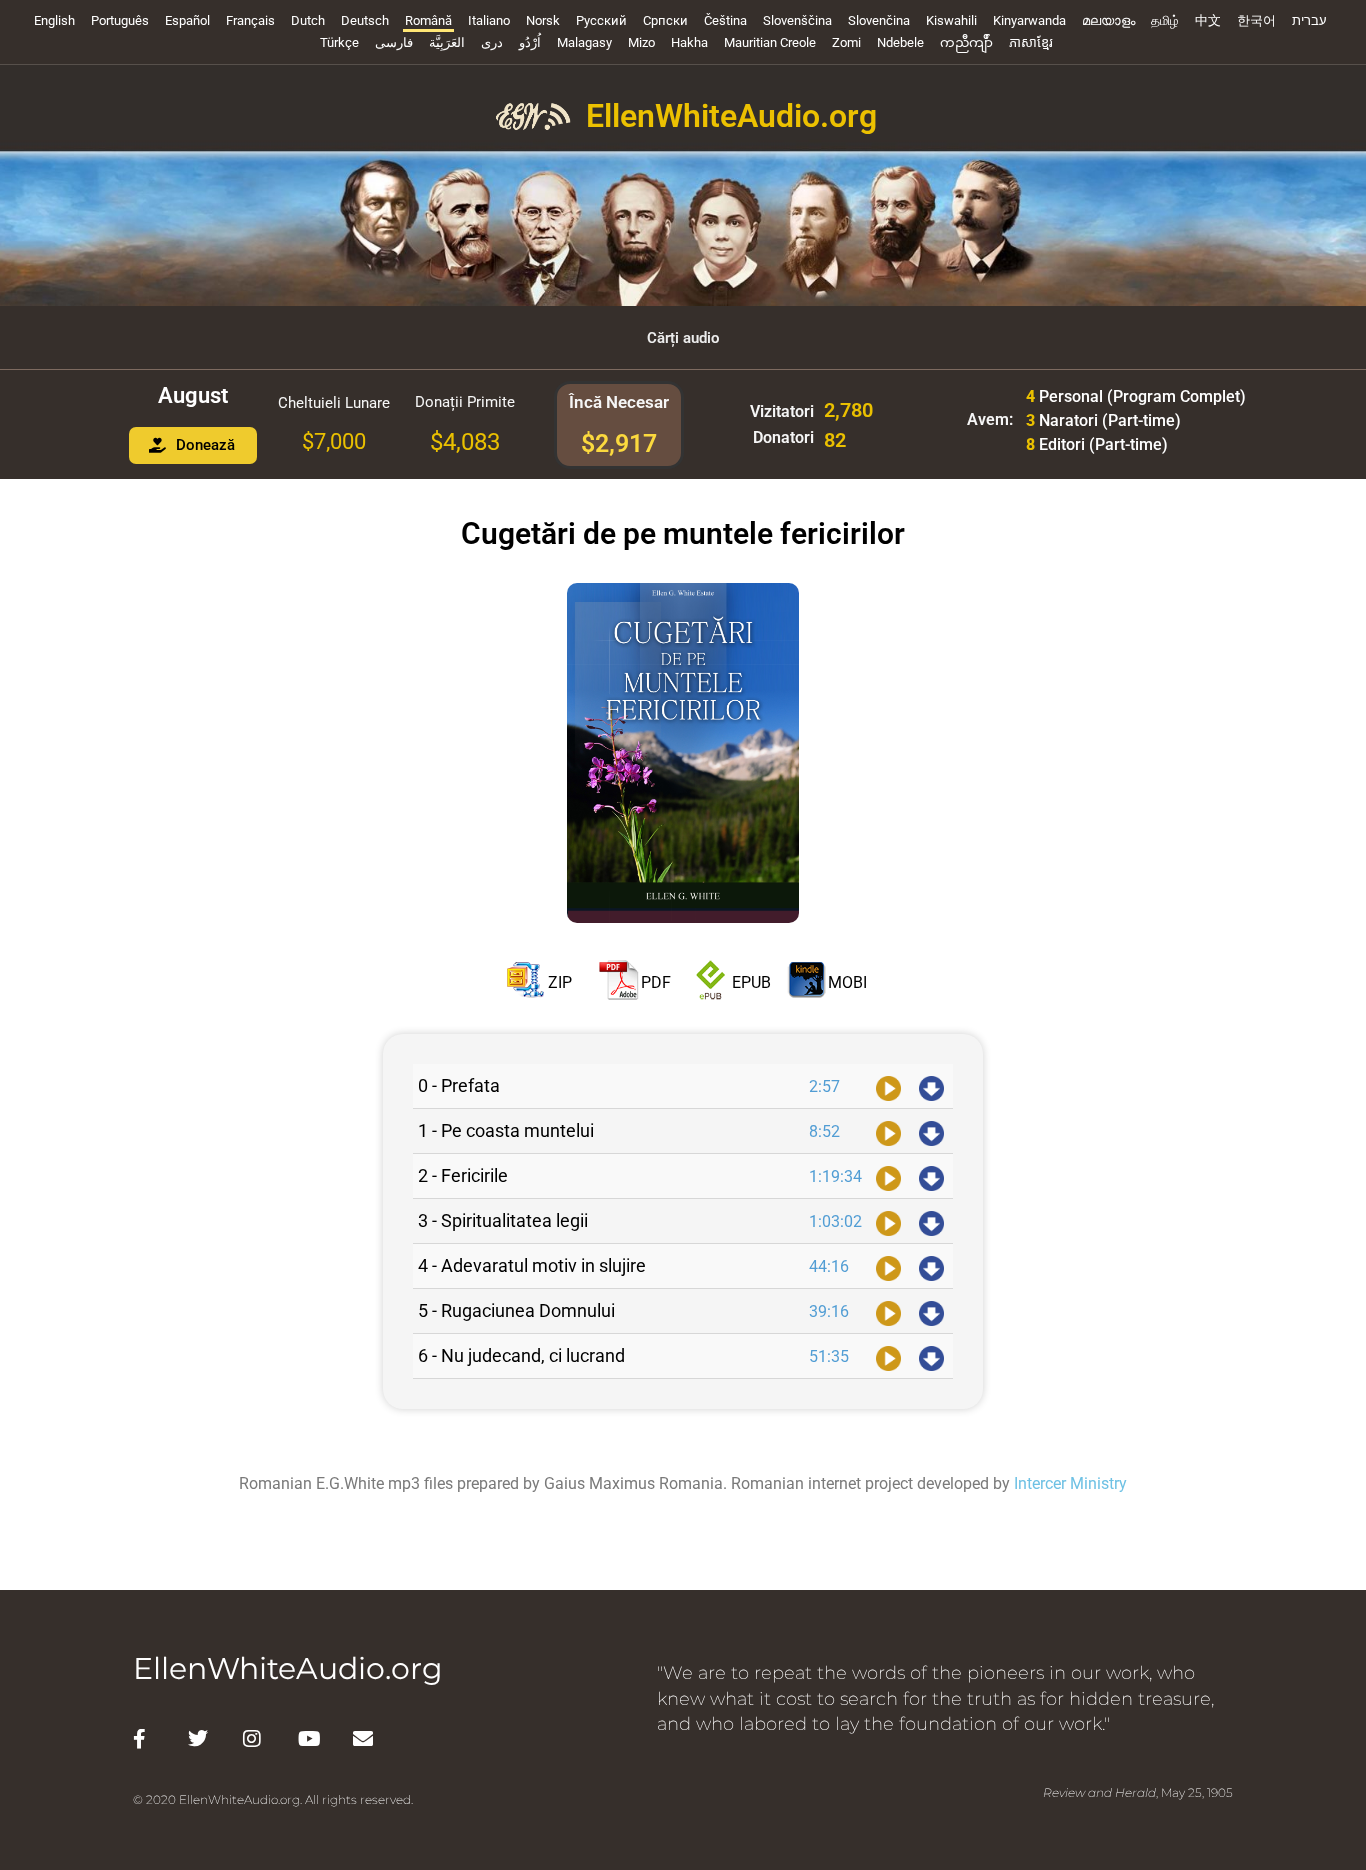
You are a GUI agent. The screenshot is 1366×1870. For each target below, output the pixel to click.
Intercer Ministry (1070, 1483)
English (54, 20)
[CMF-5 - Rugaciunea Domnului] (888, 1311)
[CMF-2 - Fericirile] (888, 1176)
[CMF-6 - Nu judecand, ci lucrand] (888, 1356)
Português (120, 20)
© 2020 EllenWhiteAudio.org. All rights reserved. (273, 1799)
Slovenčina (879, 20)
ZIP (560, 981)
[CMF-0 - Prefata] (888, 1086)
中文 (1208, 20)
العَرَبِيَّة (447, 42)
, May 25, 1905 (1138, 1792)
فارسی (394, 42)
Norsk (543, 20)
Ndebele (900, 42)
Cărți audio (683, 338)
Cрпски (665, 20)
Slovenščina (797, 20)
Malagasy (584, 42)
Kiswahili (951, 20)
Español (187, 20)
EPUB (751, 981)
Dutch (308, 20)
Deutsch (365, 20)
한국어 (1256, 20)
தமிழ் (1165, 20)
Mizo (641, 42)
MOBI (847, 981)
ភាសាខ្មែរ (1031, 42)
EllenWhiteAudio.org (731, 116)
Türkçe (339, 42)
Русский (601, 20)
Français (250, 20)
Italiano (489, 20)
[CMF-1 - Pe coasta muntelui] (888, 1131)
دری (492, 42)
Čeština (725, 20)
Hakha (689, 42)
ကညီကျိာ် (966, 42)
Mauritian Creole (770, 42)
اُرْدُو (530, 42)
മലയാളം (1108, 20)
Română (428, 20)
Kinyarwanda (1029, 20)
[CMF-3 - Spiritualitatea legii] (888, 1221)
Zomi (846, 42)
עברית (1309, 20)
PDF (656, 981)
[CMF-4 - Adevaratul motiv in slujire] (888, 1266)
